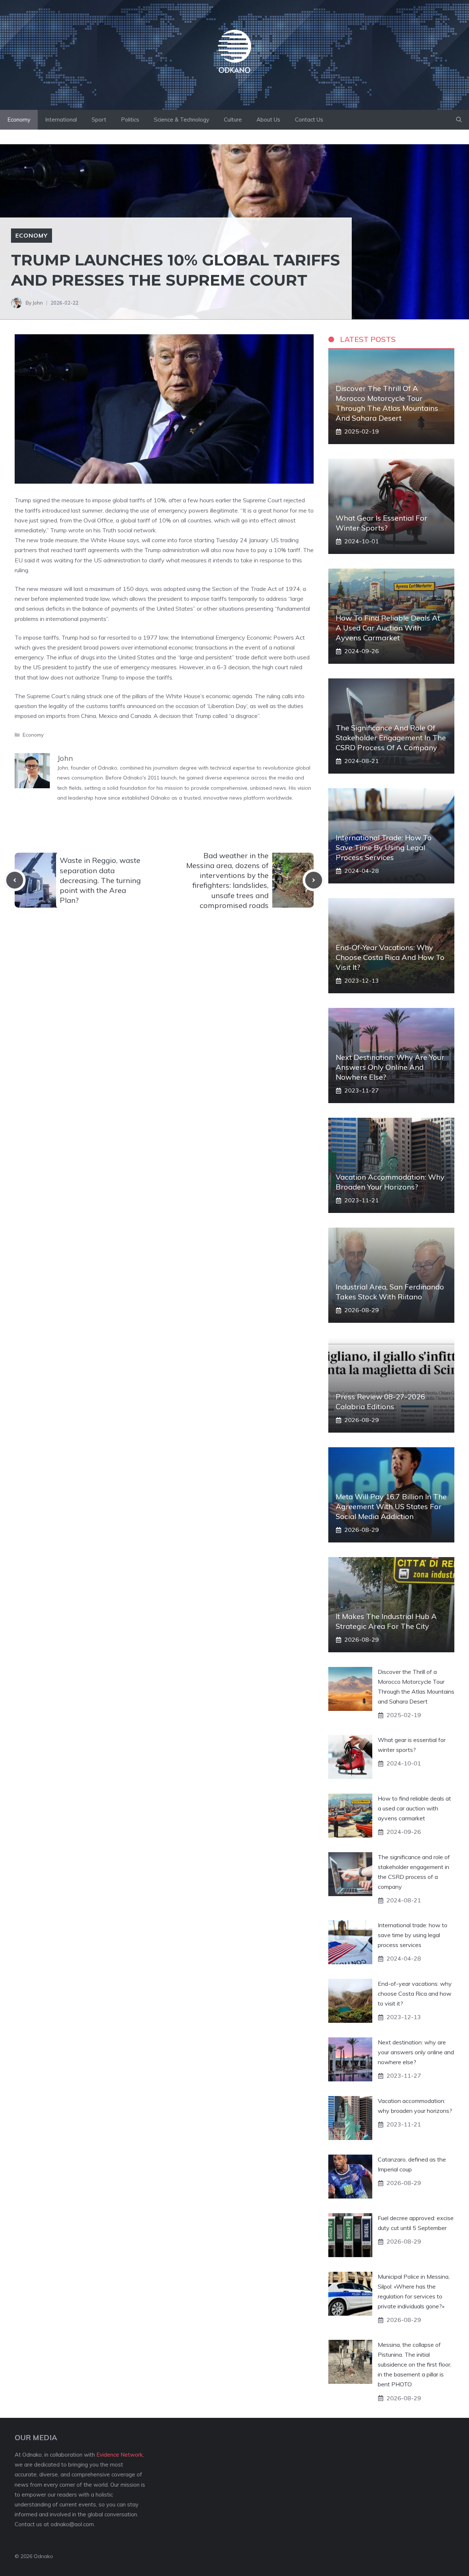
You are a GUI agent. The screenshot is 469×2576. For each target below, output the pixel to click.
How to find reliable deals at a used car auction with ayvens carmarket (388, 628)
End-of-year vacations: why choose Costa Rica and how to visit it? (390, 957)
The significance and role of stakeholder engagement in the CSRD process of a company (391, 738)
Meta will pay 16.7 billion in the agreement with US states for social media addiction (391, 1506)
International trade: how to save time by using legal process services (384, 847)
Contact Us (309, 120)
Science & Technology (182, 120)
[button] (459, 120)
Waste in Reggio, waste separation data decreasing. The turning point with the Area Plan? (100, 880)
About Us (268, 120)
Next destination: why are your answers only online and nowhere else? (390, 1067)
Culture (233, 120)
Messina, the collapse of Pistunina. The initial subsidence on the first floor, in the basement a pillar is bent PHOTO (415, 2365)
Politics (130, 120)
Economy (19, 120)
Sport (99, 120)
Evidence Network (119, 2455)
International (61, 120)
